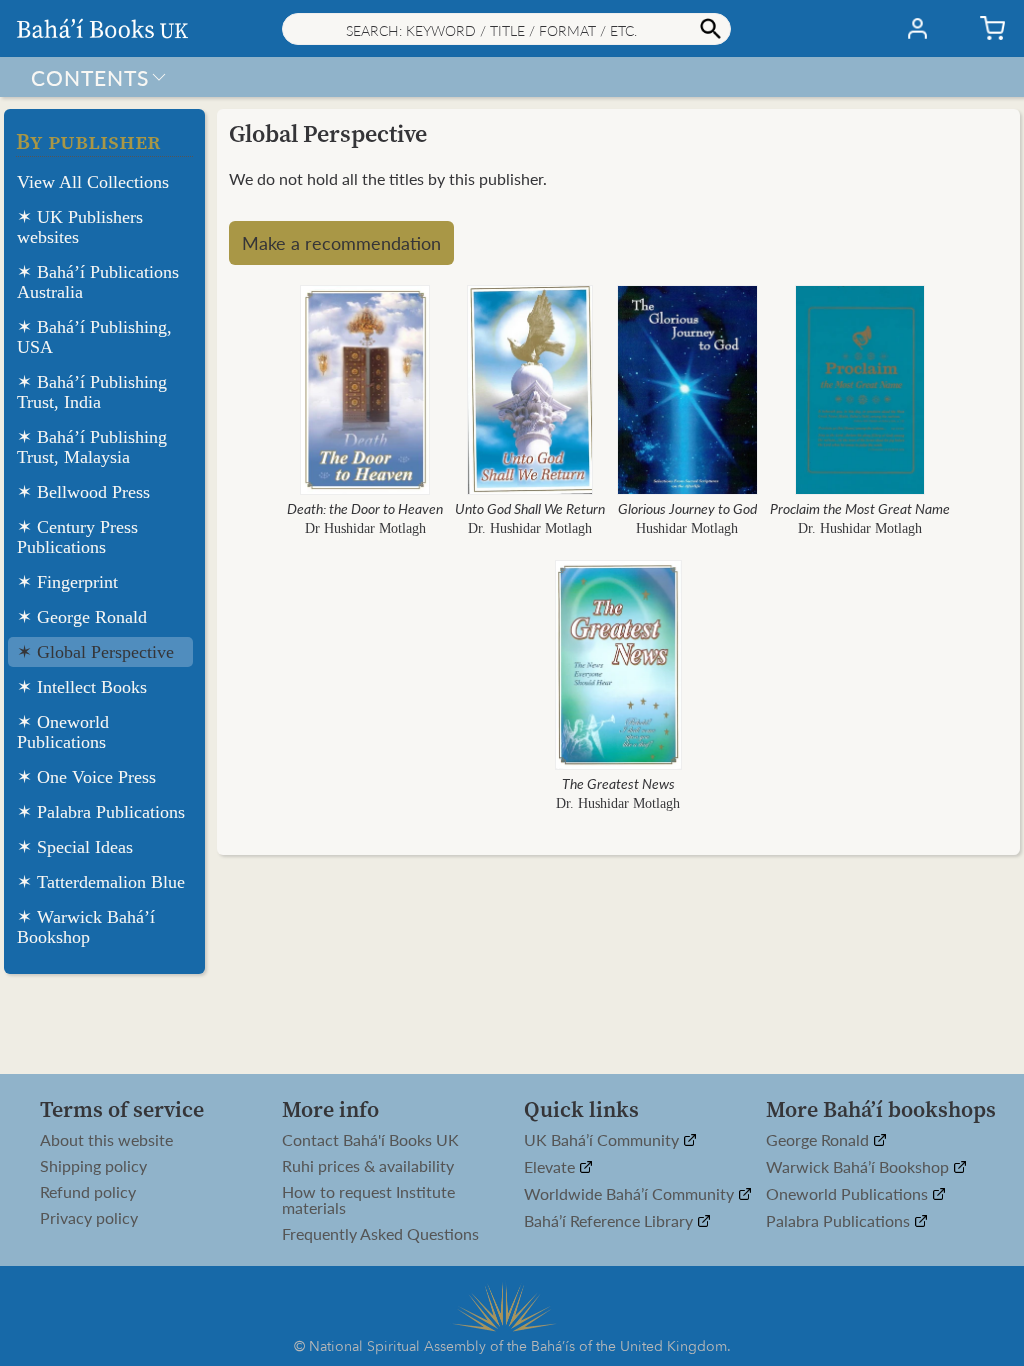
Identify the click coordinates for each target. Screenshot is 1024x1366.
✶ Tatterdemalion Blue (101, 882)
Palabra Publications (840, 1221)
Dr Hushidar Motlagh (365, 528)
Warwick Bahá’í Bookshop (859, 1167)
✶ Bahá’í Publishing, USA (94, 337)
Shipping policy (93, 1166)
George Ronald (819, 1140)
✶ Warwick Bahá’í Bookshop (86, 927)
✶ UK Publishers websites (80, 227)
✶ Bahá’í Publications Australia (98, 282)
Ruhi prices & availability (368, 1166)
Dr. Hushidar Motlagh (530, 528)
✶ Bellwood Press (83, 492)
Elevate (551, 1167)
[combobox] (506, 29)
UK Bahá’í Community (603, 1140)
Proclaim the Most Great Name (860, 508)
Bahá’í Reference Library (610, 1221)
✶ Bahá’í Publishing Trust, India (92, 392)
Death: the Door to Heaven (365, 508)
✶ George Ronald (82, 617)
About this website (106, 1140)
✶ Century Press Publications (77, 537)
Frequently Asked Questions (380, 1234)
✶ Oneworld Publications (63, 732)
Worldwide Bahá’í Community (631, 1194)
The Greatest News (618, 783)
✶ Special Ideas (75, 847)
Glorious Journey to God (687, 508)
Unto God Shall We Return (530, 508)
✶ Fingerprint (67, 582)
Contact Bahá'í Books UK (370, 1140)
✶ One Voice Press (86, 777)
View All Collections (93, 182)
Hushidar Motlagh (687, 528)
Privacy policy (89, 1218)
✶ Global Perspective (95, 652)
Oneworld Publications (849, 1194)
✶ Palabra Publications (101, 812)
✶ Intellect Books (82, 687)
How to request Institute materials (368, 1200)
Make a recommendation (341, 242)
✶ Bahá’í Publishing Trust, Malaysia (92, 447)
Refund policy (88, 1192)
